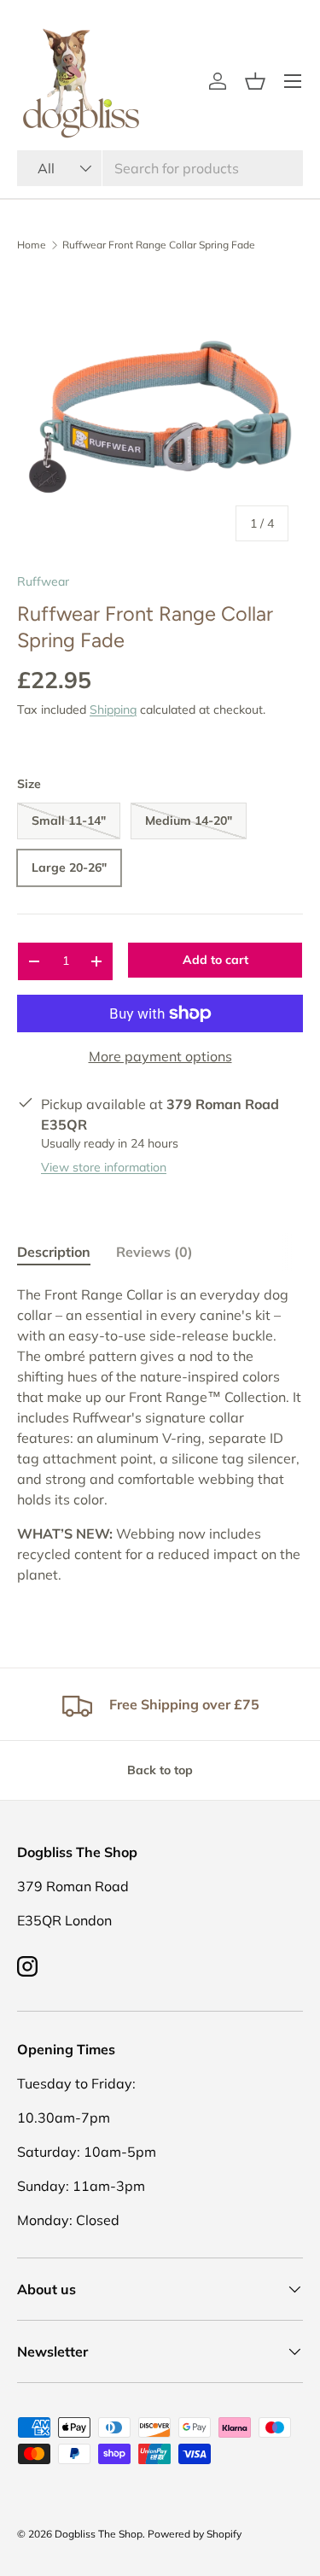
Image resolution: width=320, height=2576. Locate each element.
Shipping (113, 710)
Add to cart (215, 960)
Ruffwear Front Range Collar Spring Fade (159, 245)
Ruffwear (43, 581)
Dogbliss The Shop (99, 2534)
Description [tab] (54, 1252)
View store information (104, 1167)
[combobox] (160, 168)
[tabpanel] (160, 1434)
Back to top (160, 1770)
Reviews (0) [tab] (154, 1252)
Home (32, 245)
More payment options (160, 1056)
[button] (255, 81)
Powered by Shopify (195, 2534)
